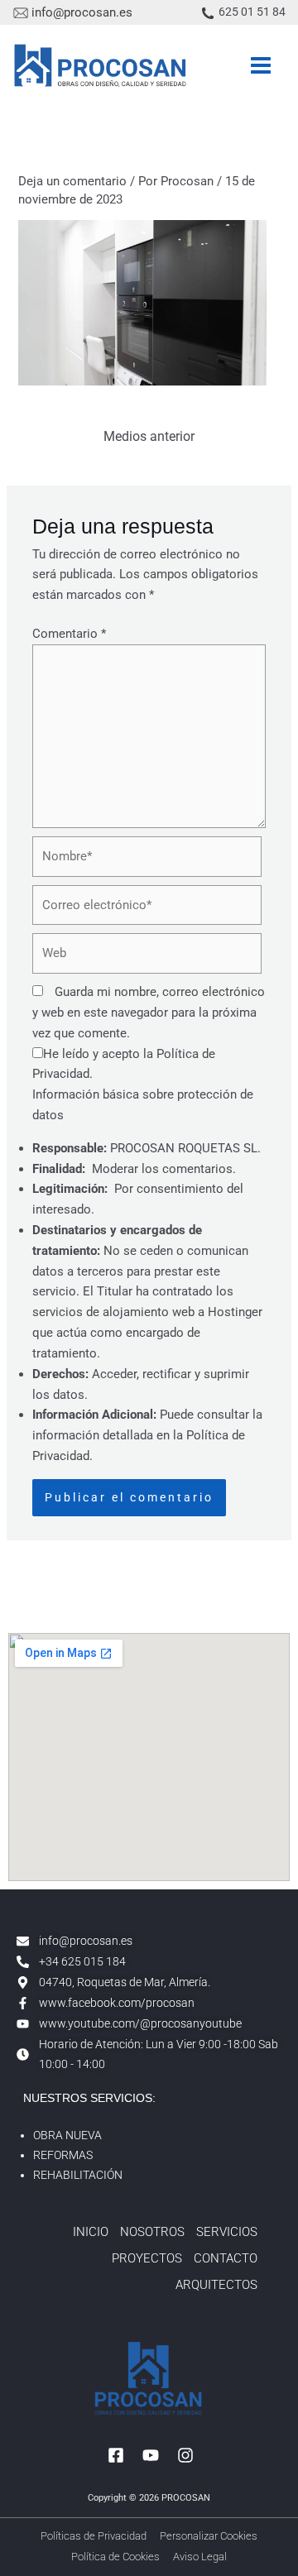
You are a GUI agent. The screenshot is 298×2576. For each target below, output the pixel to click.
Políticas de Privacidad (94, 2536)
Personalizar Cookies (209, 2536)
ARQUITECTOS (216, 2285)
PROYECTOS (147, 2258)
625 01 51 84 (252, 12)
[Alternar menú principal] (261, 65)
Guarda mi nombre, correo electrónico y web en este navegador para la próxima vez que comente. (149, 1013)
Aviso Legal (200, 2557)
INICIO (91, 2232)
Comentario (69, 634)
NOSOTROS (152, 2232)
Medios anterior (149, 437)
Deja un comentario (72, 181)
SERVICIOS (227, 2232)
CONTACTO (226, 2258)
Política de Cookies (115, 2557)
